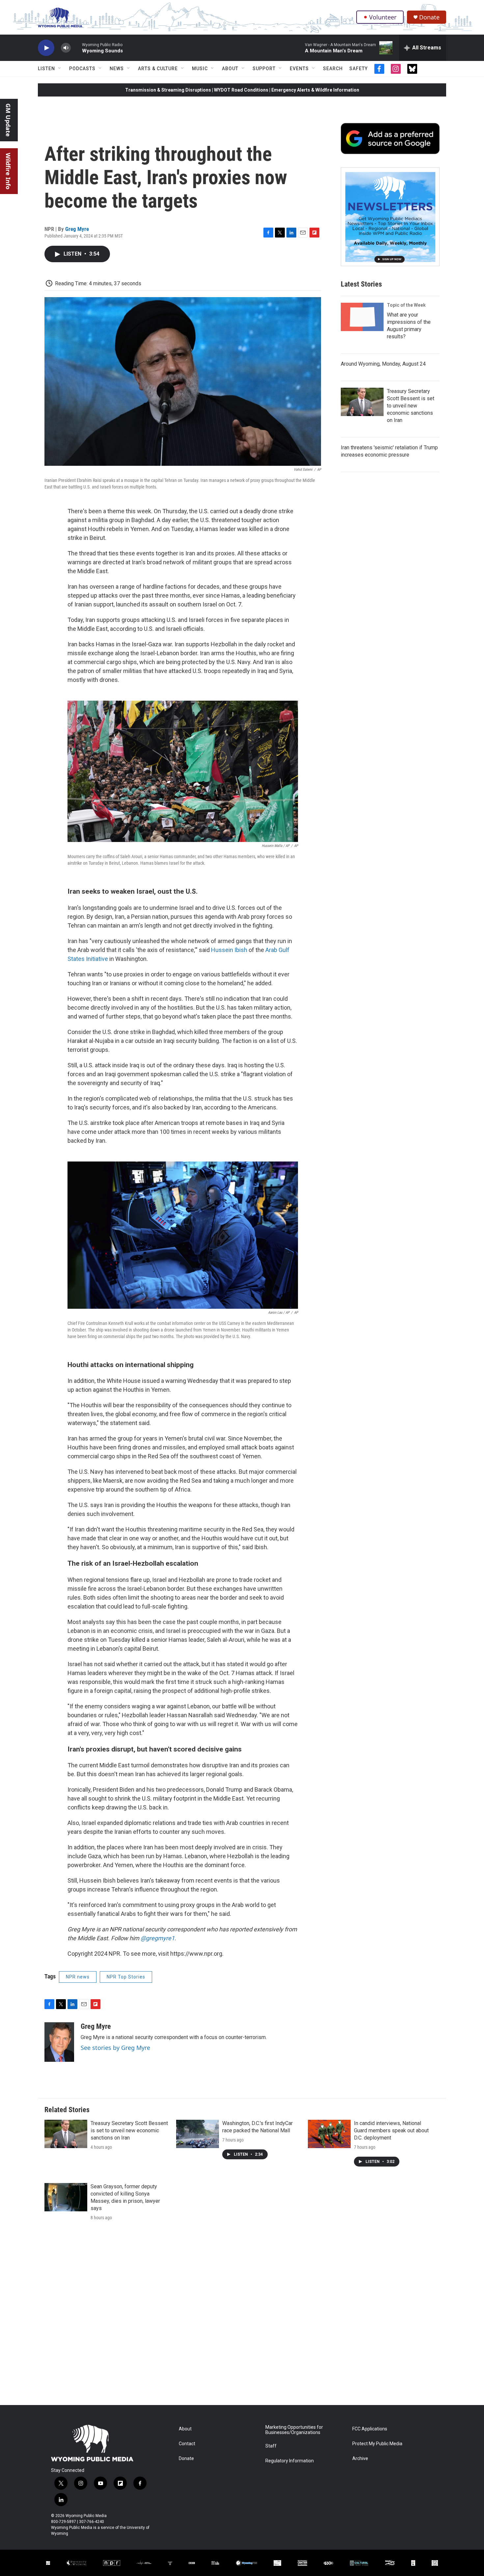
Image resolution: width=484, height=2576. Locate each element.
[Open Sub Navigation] (60, 69)
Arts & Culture (158, 69)
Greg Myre (77, 229)
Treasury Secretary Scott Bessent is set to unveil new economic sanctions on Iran (411, 406)
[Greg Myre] (59, 2042)
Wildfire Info (8, 171)
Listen (46, 69)
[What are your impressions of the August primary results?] (362, 317)
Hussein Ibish (229, 950)
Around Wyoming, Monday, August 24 (383, 364)
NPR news (78, 1977)
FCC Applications (370, 2429)
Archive (360, 2459)
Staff (271, 2446)
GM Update (8, 120)
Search (333, 69)
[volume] (66, 48)
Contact (187, 2444)
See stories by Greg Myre (115, 2048)
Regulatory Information (290, 2461)
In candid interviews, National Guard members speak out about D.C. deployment (391, 2130)
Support (264, 69)
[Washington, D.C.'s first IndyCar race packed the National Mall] (198, 2134)
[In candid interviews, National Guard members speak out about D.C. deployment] (329, 2134)
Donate (429, 17)
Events (299, 69)
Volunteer (383, 17)
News (117, 69)
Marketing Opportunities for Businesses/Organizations (294, 2430)
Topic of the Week (406, 305)
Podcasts (82, 69)
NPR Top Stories (126, 1977)
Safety (359, 69)
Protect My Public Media (377, 2444)
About (230, 69)
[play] (46, 48)
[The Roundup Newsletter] (390, 217)
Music (200, 69)
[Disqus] (242, 2316)
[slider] (76, 48)
